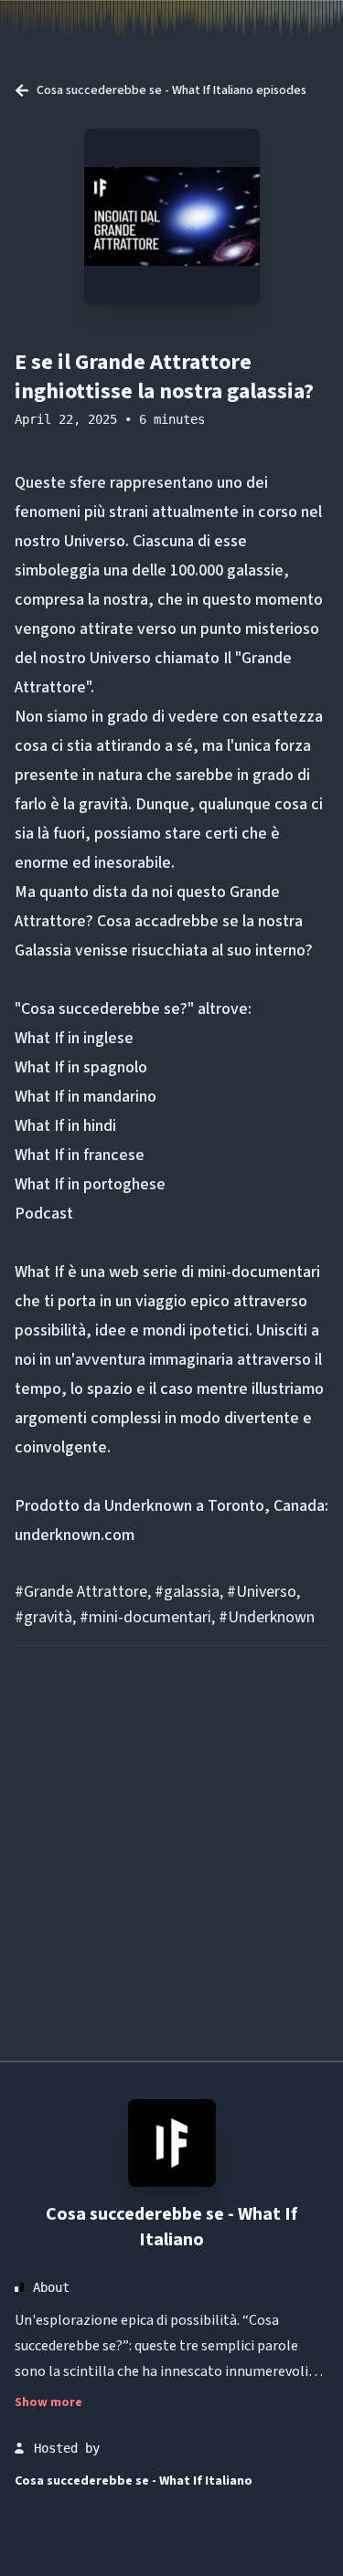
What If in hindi (65, 1126)
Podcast (44, 1214)
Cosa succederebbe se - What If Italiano (171, 2227)
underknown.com (75, 1535)
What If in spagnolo (81, 1067)
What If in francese (80, 1155)
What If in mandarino (86, 1097)
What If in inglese (74, 1038)
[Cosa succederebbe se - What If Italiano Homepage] (172, 2143)
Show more (48, 2402)
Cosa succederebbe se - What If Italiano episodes (171, 90)
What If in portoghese (90, 1184)
